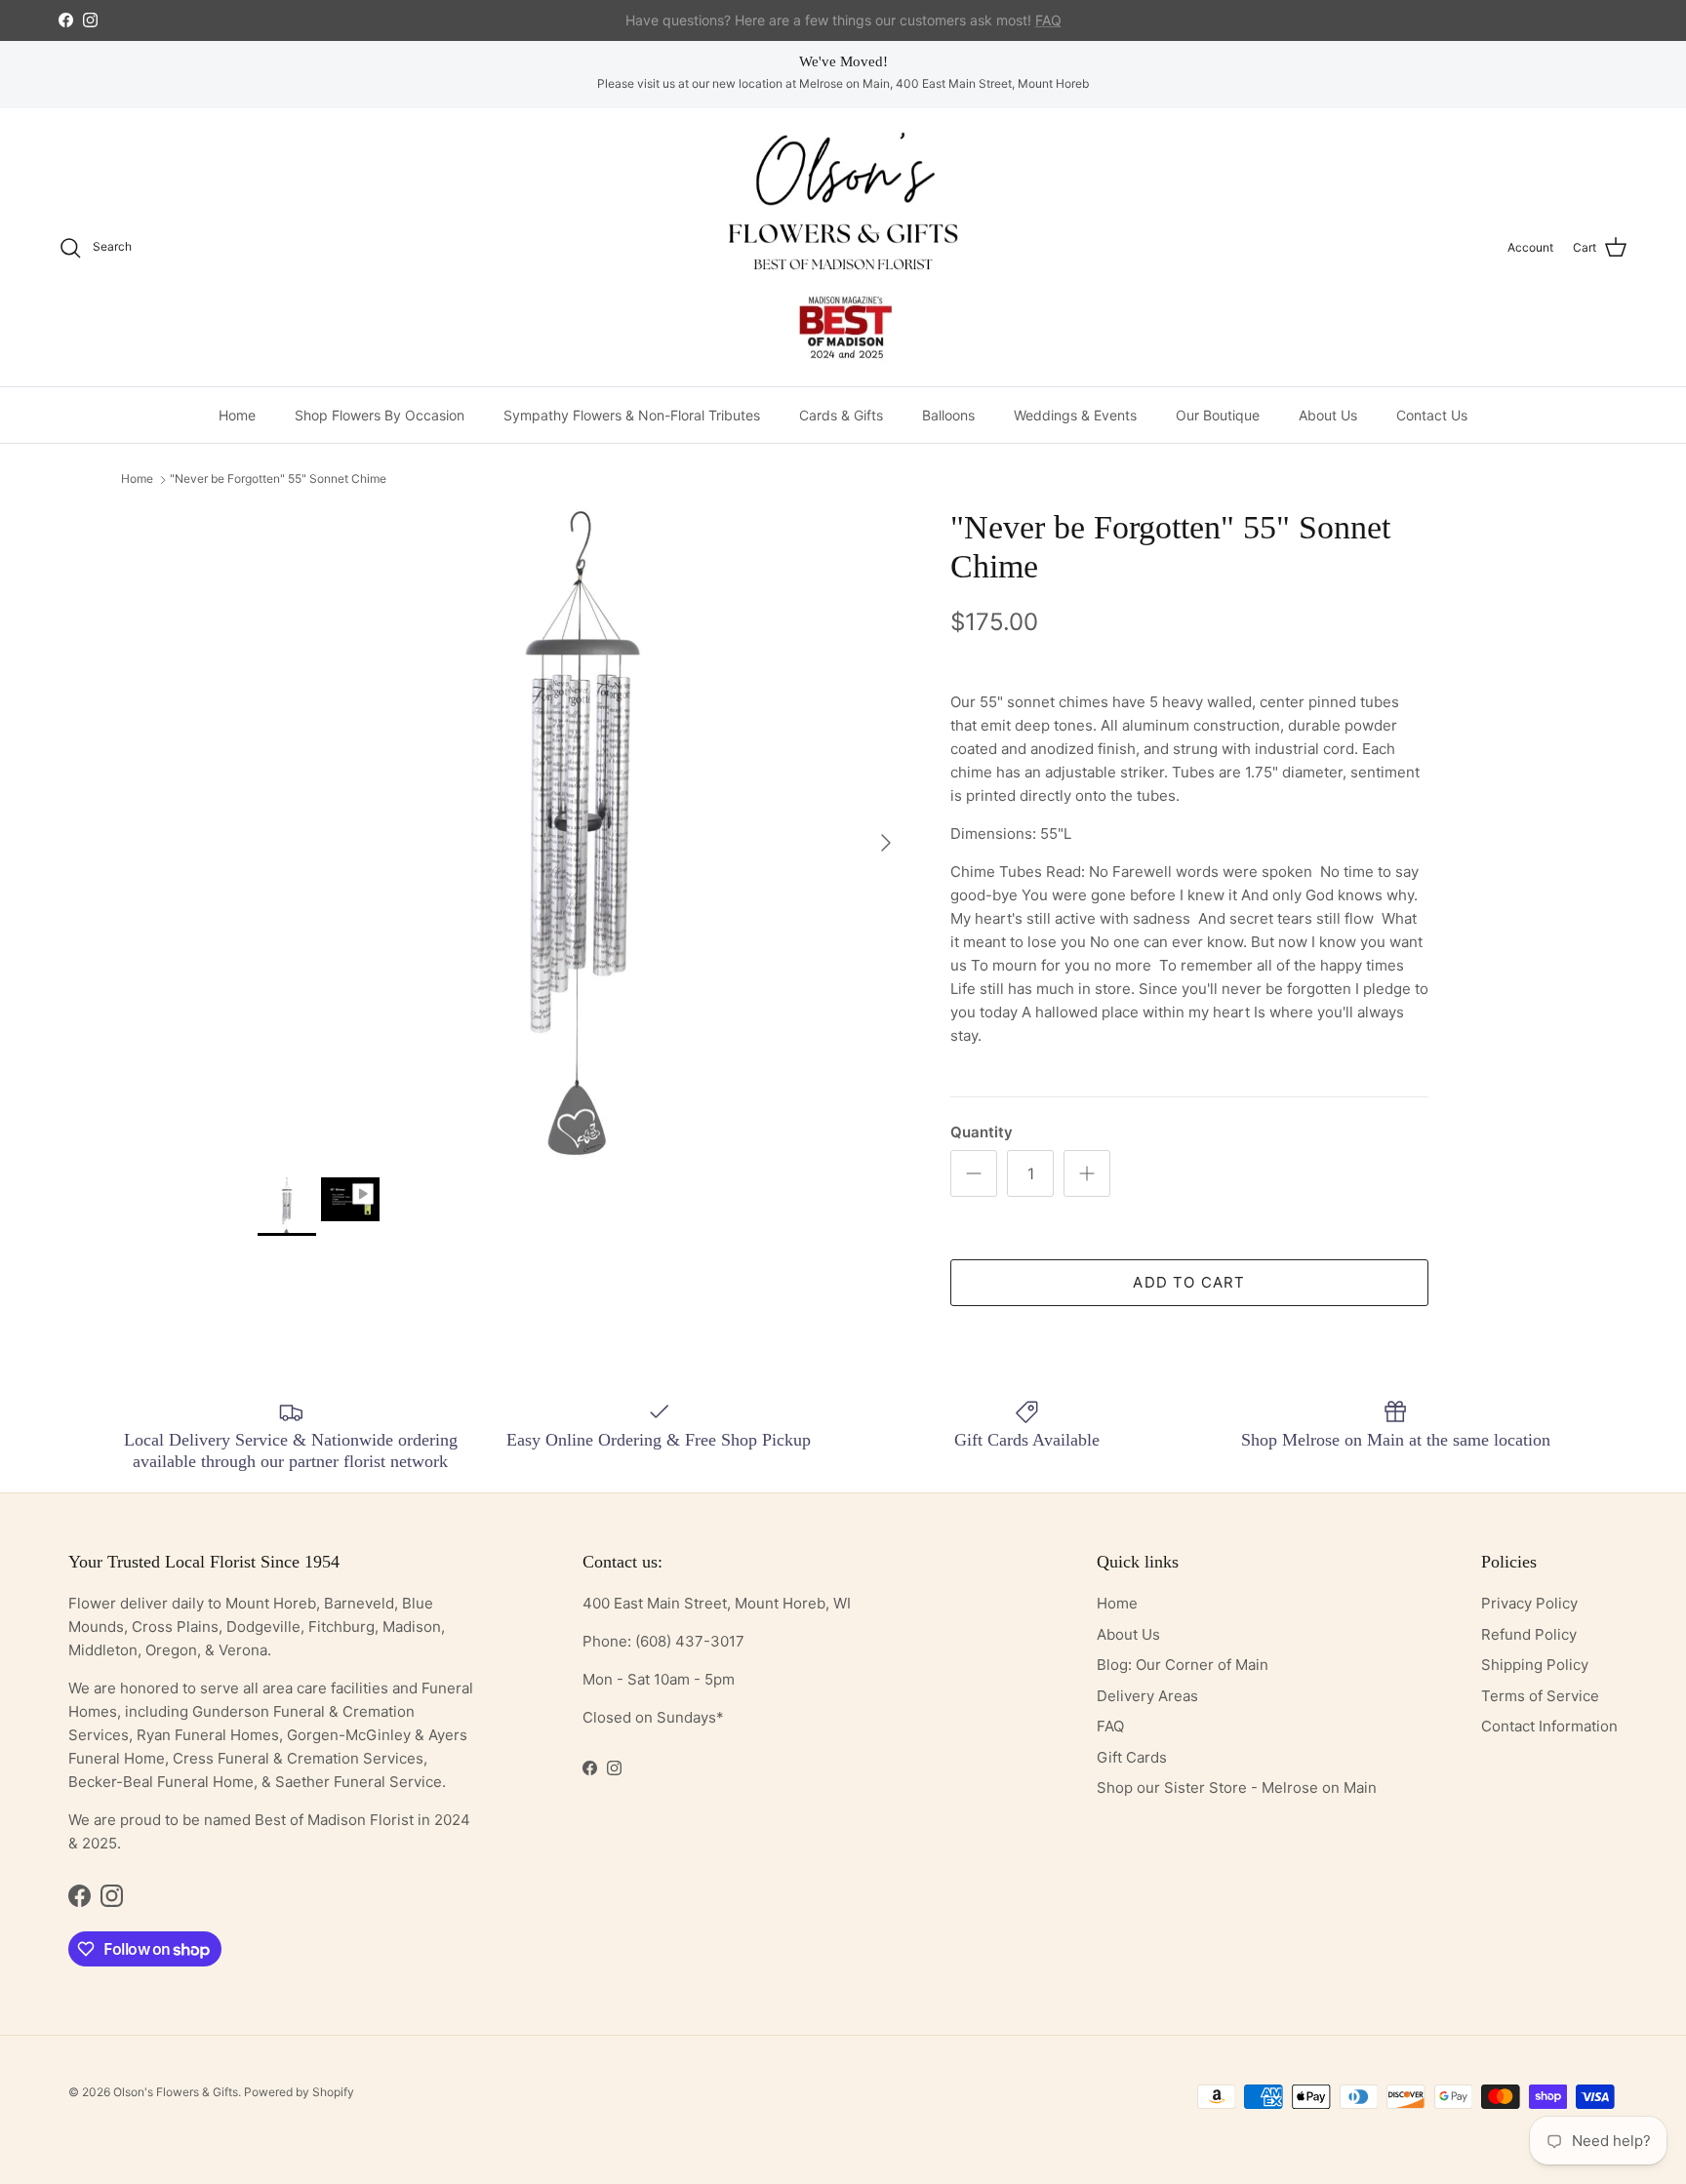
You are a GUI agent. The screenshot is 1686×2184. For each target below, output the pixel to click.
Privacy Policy (1529, 1603)
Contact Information (1549, 1726)
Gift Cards (1132, 1757)
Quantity (982, 1132)
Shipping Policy (1535, 1665)
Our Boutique (1218, 415)
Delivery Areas (1147, 1696)
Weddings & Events (1075, 415)
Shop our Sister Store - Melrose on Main (1237, 1787)
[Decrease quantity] (974, 1173)
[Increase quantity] (1087, 1173)
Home (237, 415)
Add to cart (1189, 1282)
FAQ (1110, 1726)
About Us (1328, 415)
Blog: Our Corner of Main (1183, 1665)
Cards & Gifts (841, 415)
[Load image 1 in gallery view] (582, 833)
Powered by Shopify (299, 2092)
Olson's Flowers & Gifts (176, 2092)
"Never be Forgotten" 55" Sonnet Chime (278, 479)
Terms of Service (1540, 1696)
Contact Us (1432, 415)
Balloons (948, 415)
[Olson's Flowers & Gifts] (843, 247)
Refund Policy (1529, 1634)
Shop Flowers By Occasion (380, 415)
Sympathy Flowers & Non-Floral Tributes (632, 415)
